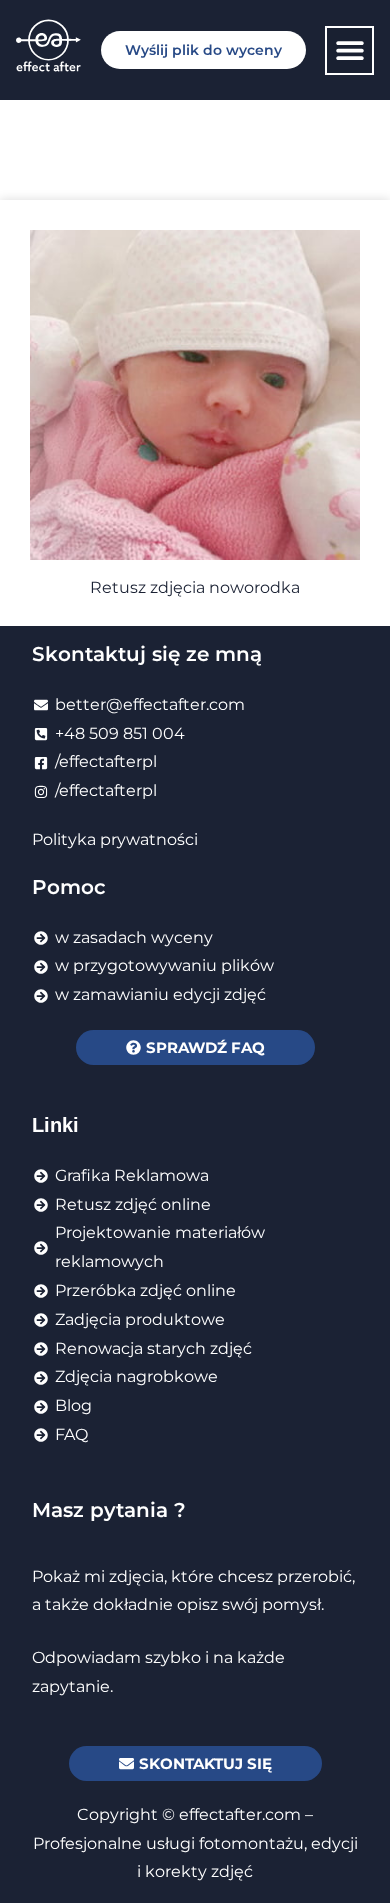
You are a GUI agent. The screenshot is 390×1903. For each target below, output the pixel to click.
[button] (349, 50)
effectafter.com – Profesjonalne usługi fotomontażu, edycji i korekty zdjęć (195, 1843)
